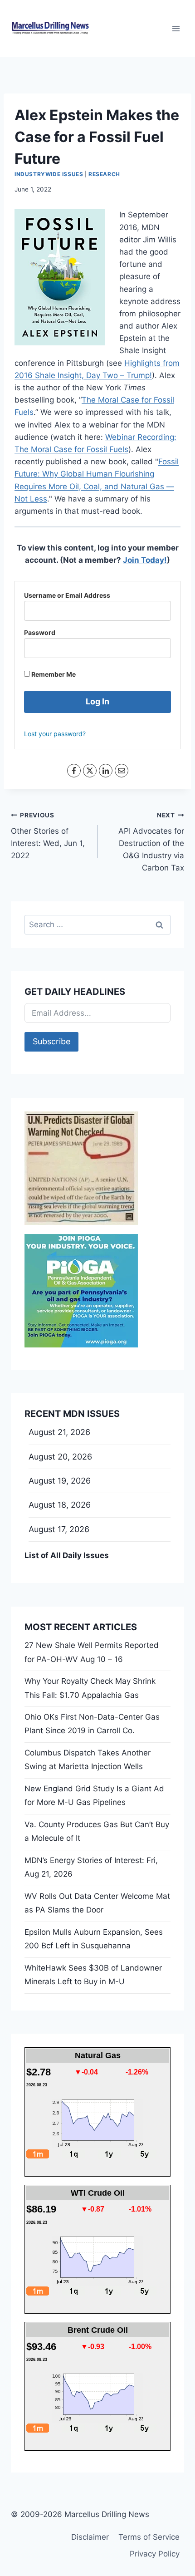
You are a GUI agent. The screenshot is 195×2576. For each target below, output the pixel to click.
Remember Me (53, 674)
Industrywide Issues (49, 174)
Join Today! (145, 560)
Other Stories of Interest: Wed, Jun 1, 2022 (48, 836)
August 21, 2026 (59, 1432)
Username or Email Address (67, 595)
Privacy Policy (155, 2554)
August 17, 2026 (59, 1529)
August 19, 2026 (60, 1481)
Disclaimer (90, 2537)
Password (40, 632)
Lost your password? (55, 734)
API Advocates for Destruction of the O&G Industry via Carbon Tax (151, 842)
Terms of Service (149, 2537)
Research (104, 174)
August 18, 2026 (60, 1505)
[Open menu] (176, 28)
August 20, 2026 (60, 1457)
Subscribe (51, 1041)
